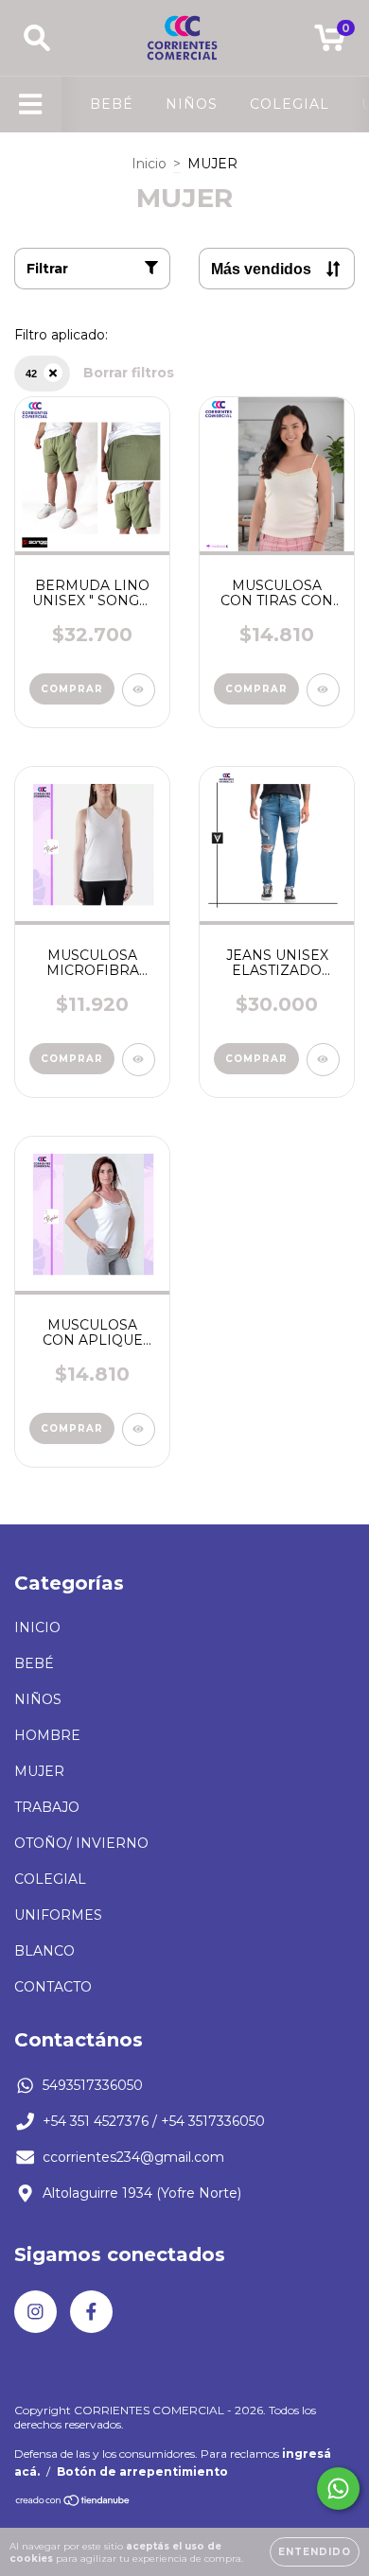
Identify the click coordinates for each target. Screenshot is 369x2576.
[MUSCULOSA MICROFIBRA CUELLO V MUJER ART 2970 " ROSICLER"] (139, 1060)
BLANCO (44, 1951)
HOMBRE (47, 1735)
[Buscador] (37, 38)
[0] (330, 43)
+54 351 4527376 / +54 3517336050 (154, 2121)
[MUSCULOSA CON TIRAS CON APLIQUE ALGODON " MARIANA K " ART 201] (323, 690)
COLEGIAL (290, 104)
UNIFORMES (58, 1915)
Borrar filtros (129, 373)
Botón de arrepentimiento (142, 2472)
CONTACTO (53, 1987)
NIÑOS (192, 104)
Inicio (149, 164)
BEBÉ (112, 104)
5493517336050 (93, 2085)
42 (31, 374)
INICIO (37, 1627)
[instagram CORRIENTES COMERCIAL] (35, 2312)
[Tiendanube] (73, 2503)
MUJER (39, 1771)
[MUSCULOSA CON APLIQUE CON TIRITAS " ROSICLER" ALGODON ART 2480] (139, 1429)
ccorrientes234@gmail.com (133, 2157)
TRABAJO (47, 1807)
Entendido (315, 2552)
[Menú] (31, 104)
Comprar (72, 689)
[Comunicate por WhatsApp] (338, 2489)
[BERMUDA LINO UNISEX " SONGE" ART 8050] (139, 690)
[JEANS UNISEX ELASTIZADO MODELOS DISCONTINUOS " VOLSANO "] (323, 1060)
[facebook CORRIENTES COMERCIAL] (91, 2312)
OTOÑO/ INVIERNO (81, 1843)
